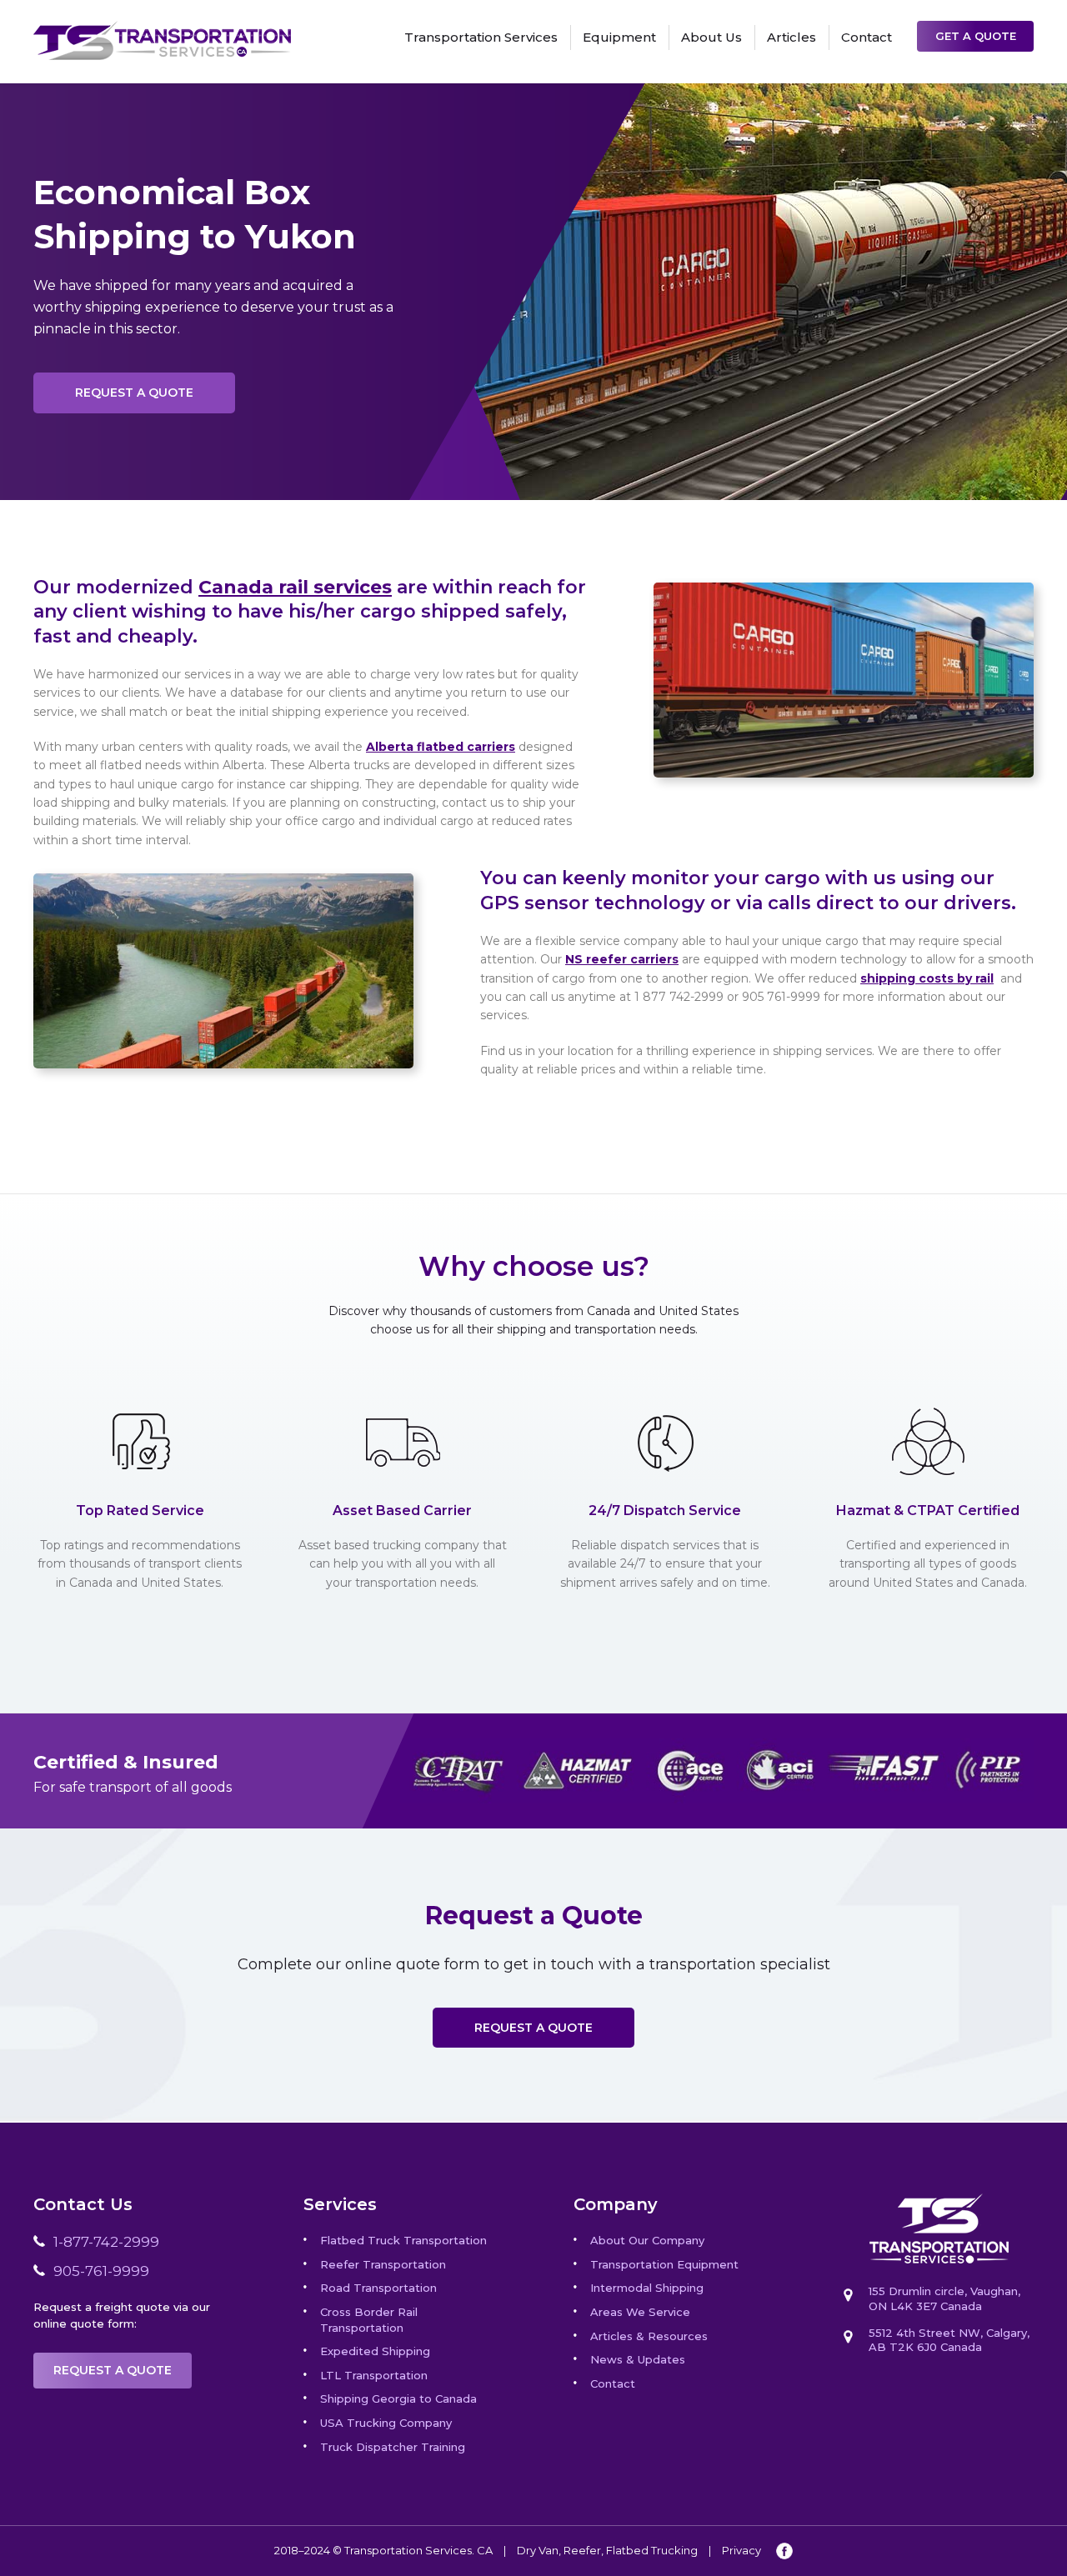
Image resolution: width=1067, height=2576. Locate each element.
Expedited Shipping (375, 2351)
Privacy (741, 2550)
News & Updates (638, 2359)
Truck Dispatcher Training (393, 2447)
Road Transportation (378, 2288)
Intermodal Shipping (647, 2288)
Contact (867, 37)
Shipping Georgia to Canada (398, 2398)
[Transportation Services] (162, 30)
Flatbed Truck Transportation (403, 2240)
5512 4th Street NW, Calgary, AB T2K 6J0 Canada (949, 2340)
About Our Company (647, 2240)
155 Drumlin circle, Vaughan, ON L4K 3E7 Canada (944, 2298)
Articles (791, 37)
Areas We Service (640, 2312)
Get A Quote (976, 36)
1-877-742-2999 (106, 2242)
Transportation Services (481, 37)
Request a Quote (134, 393)
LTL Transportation (374, 2375)
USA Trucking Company (386, 2423)
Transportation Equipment (664, 2264)
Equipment (619, 37)
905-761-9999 (101, 2271)
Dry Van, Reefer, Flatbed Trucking (607, 2550)
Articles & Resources (649, 2336)
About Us (711, 37)
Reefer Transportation (383, 2264)
